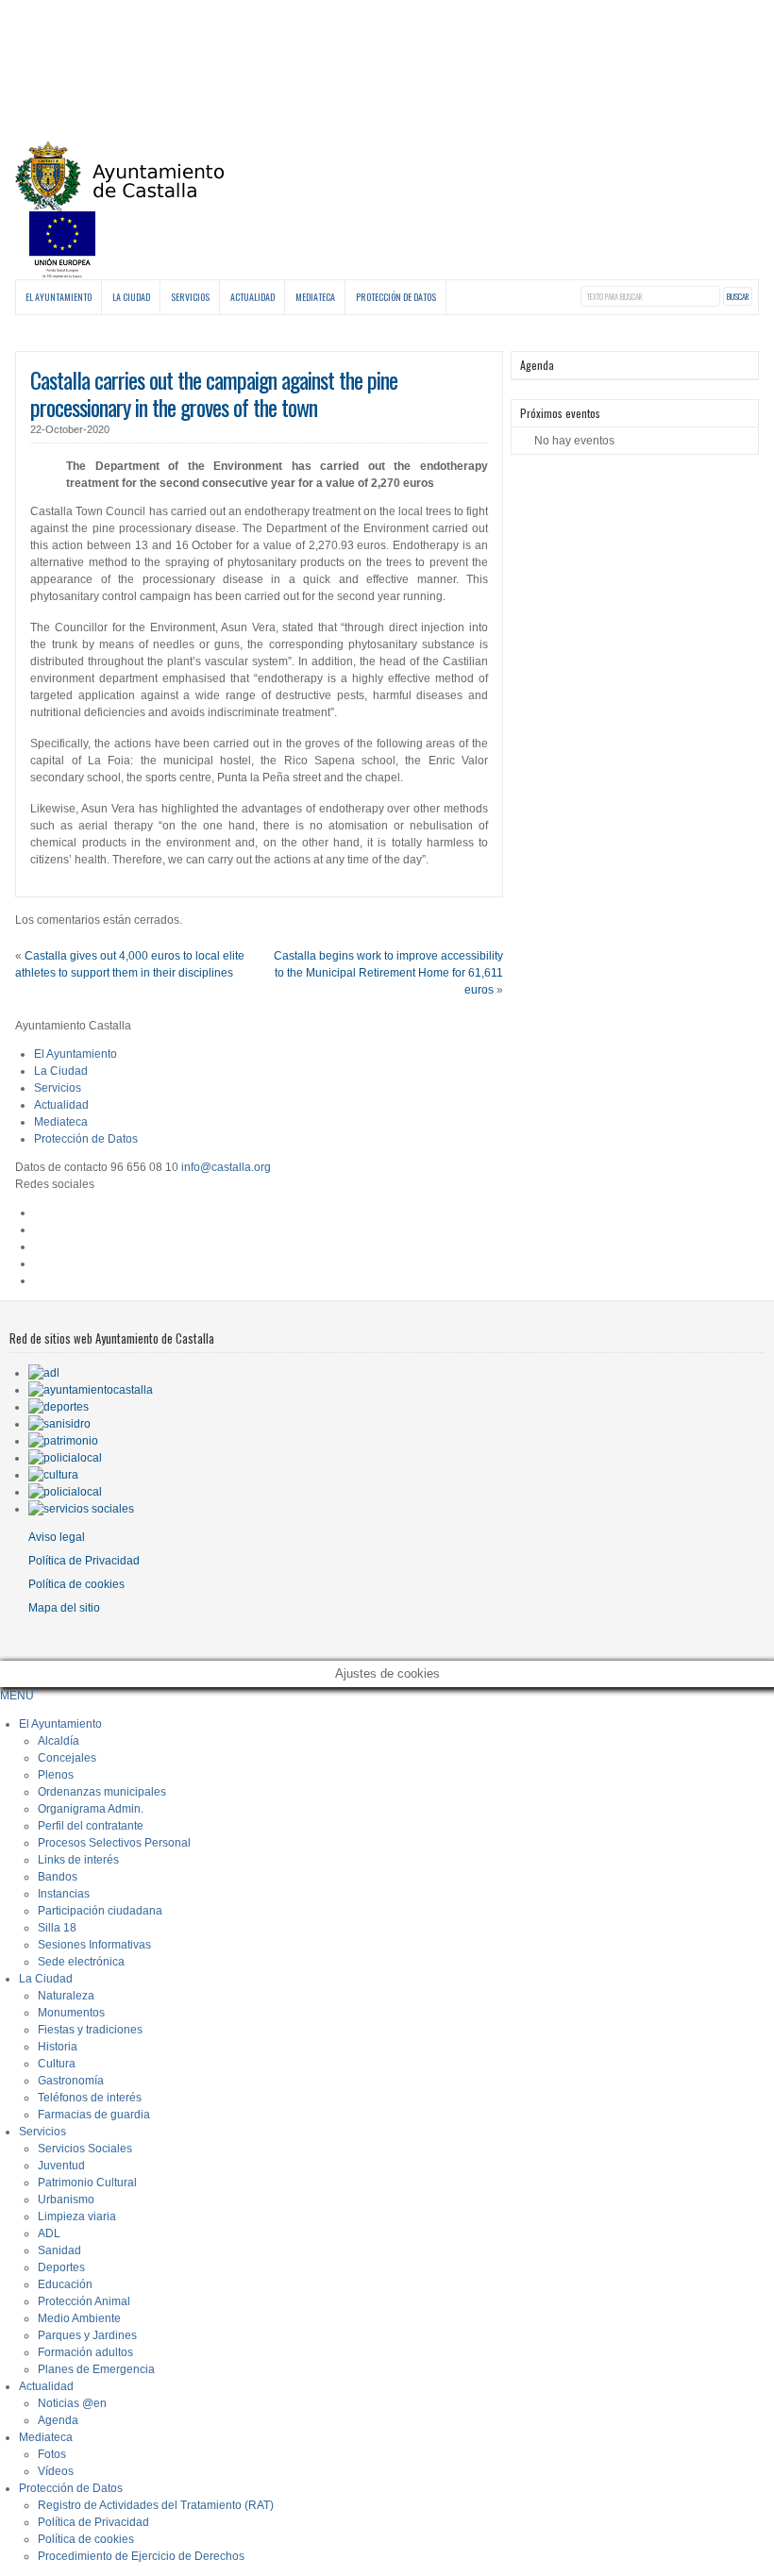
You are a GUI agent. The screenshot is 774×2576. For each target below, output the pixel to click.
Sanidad (59, 2250)
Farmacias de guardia (94, 2115)
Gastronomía (71, 2081)
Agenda (58, 2420)
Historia (58, 2047)
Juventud (61, 2166)
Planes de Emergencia (96, 2369)
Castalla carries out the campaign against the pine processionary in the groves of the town (214, 393)
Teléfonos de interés (90, 2098)
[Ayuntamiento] (91, 1390)
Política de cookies (76, 1584)
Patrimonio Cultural (87, 2183)
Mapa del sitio (64, 1608)
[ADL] (44, 1373)
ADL (49, 2233)
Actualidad (252, 297)
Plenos (56, 1775)
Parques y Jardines (87, 2335)
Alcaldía (59, 1741)
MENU (17, 1696)
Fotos (52, 2454)
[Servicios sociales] (81, 1509)
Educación (65, 2284)
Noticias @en (72, 2403)
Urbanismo (66, 2200)
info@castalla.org (226, 1167)
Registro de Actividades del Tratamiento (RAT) (156, 2505)
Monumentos (71, 2013)
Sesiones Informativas (94, 1945)
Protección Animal (84, 2301)
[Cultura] (53, 1475)
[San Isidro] (59, 1424)
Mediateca (315, 297)
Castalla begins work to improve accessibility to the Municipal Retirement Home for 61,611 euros (388, 973)
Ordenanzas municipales (102, 1792)
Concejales (67, 1758)
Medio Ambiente (79, 2318)
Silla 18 (57, 1928)
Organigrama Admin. (91, 1809)
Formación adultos (85, 2352)
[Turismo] (65, 1492)
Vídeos (56, 2471)
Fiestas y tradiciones (90, 2030)
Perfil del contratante (91, 1826)
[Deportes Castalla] (59, 1407)
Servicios (190, 297)
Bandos (58, 1877)
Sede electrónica (81, 1962)
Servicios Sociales (85, 2149)
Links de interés (78, 1860)
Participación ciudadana (100, 1911)
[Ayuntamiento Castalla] (119, 201)
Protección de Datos (396, 297)
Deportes (61, 2267)
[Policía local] (65, 1458)
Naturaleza (66, 1996)
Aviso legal (57, 1537)
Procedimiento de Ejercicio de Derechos (141, 2556)
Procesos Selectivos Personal (114, 1843)
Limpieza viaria (77, 2216)
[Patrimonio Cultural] (63, 1441)
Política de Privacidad (84, 1561)
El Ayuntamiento (59, 297)
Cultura (57, 2064)
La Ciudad (131, 297)
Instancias (64, 1894)
